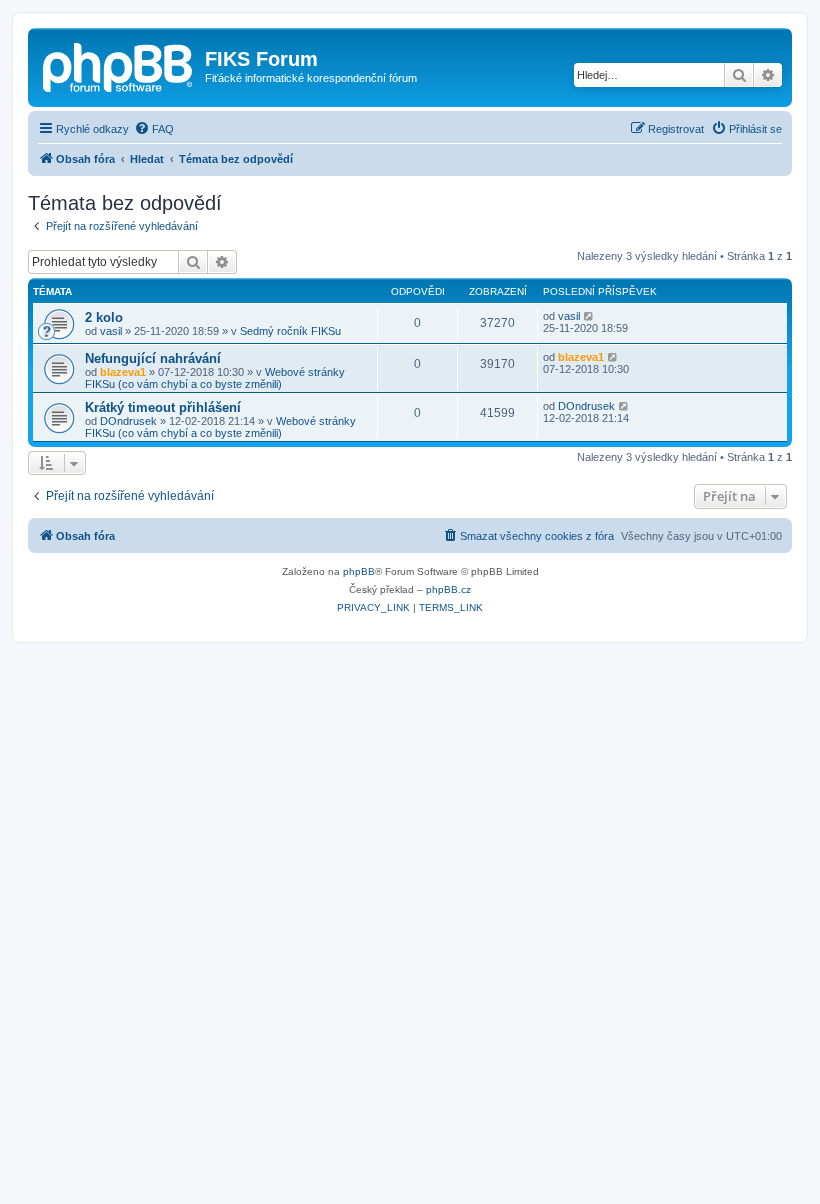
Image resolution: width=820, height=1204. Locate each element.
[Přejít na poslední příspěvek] (589, 316)
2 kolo (104, 317)
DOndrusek (128, 421)
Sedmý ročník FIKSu (290, 331)
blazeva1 (123, 372)
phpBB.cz (448, 589)
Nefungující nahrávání (153, 358)
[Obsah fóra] (119, 65)
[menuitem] (154, 129)
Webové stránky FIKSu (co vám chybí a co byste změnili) (215, 378)
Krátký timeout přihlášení (163, 407)
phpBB (359, 571)
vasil (111, 331)
